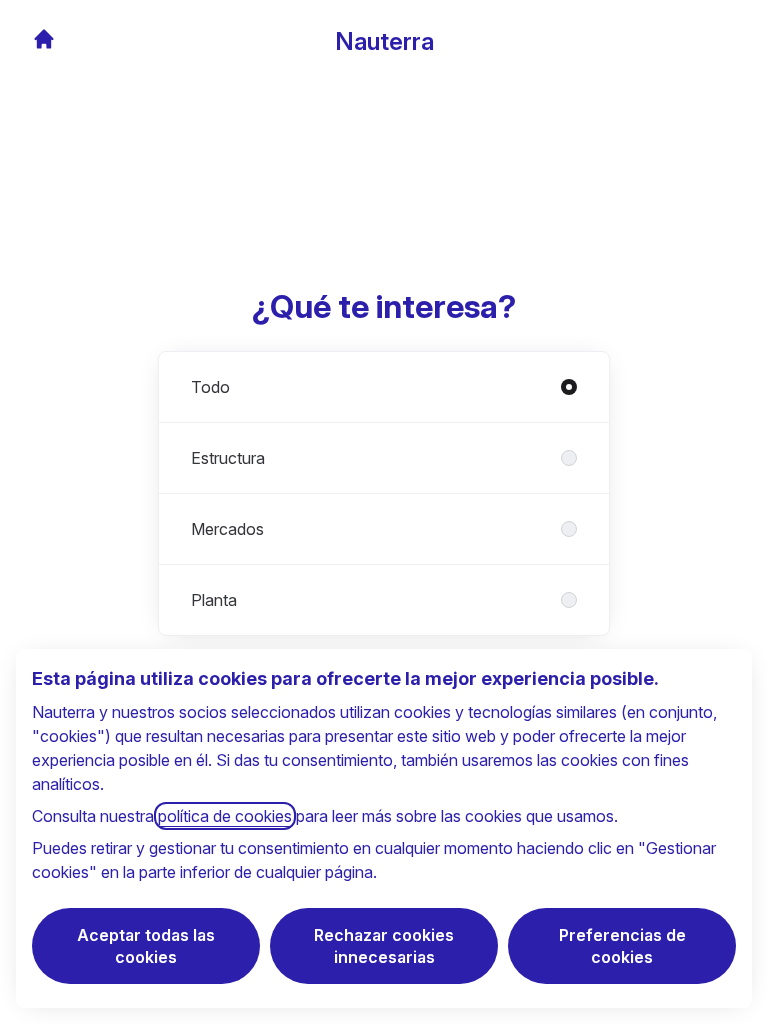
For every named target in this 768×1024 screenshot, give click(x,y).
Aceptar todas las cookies (146, 946)
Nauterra (384, 41)
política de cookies (225, 816)
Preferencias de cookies (622, 946)
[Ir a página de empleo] (44, 39)
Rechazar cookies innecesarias (384, 946)
